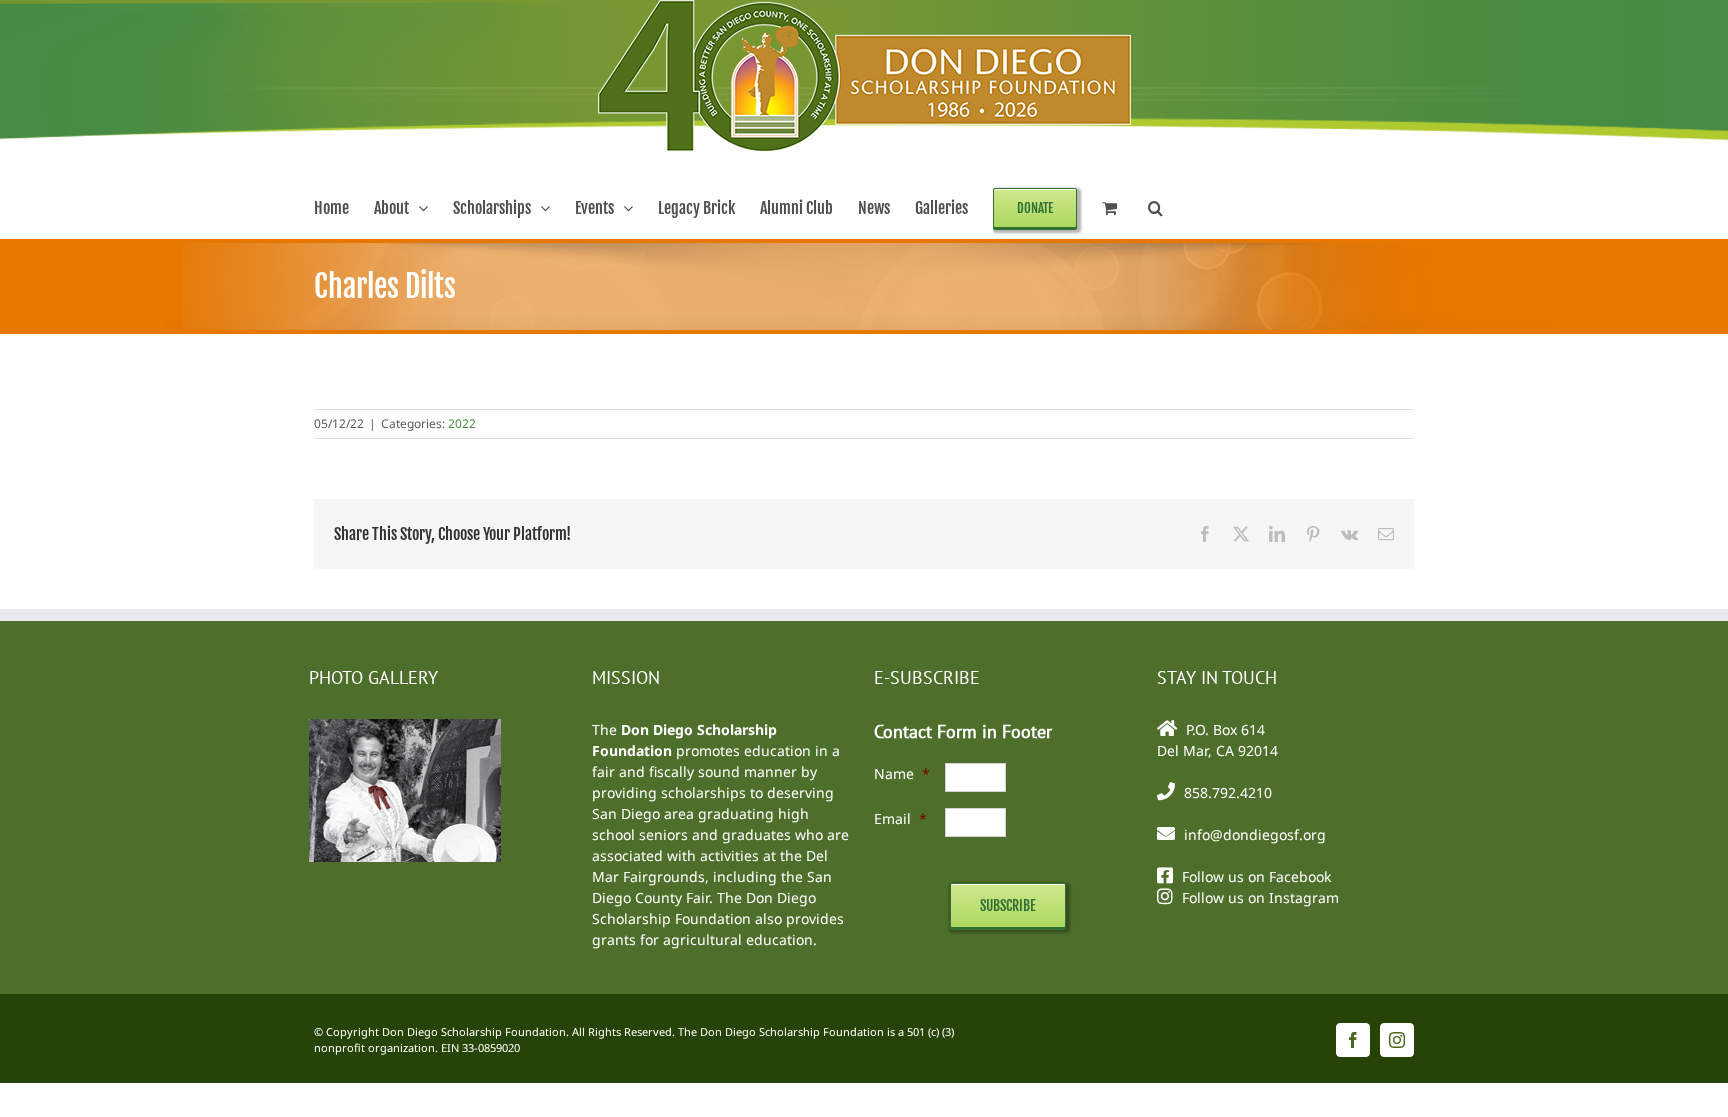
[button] (1155, 208)
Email (900, 818)
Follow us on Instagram (1260, 897)
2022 (462, 423)
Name (902, 773)
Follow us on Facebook (1256, 876)
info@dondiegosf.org (1255, 834)
